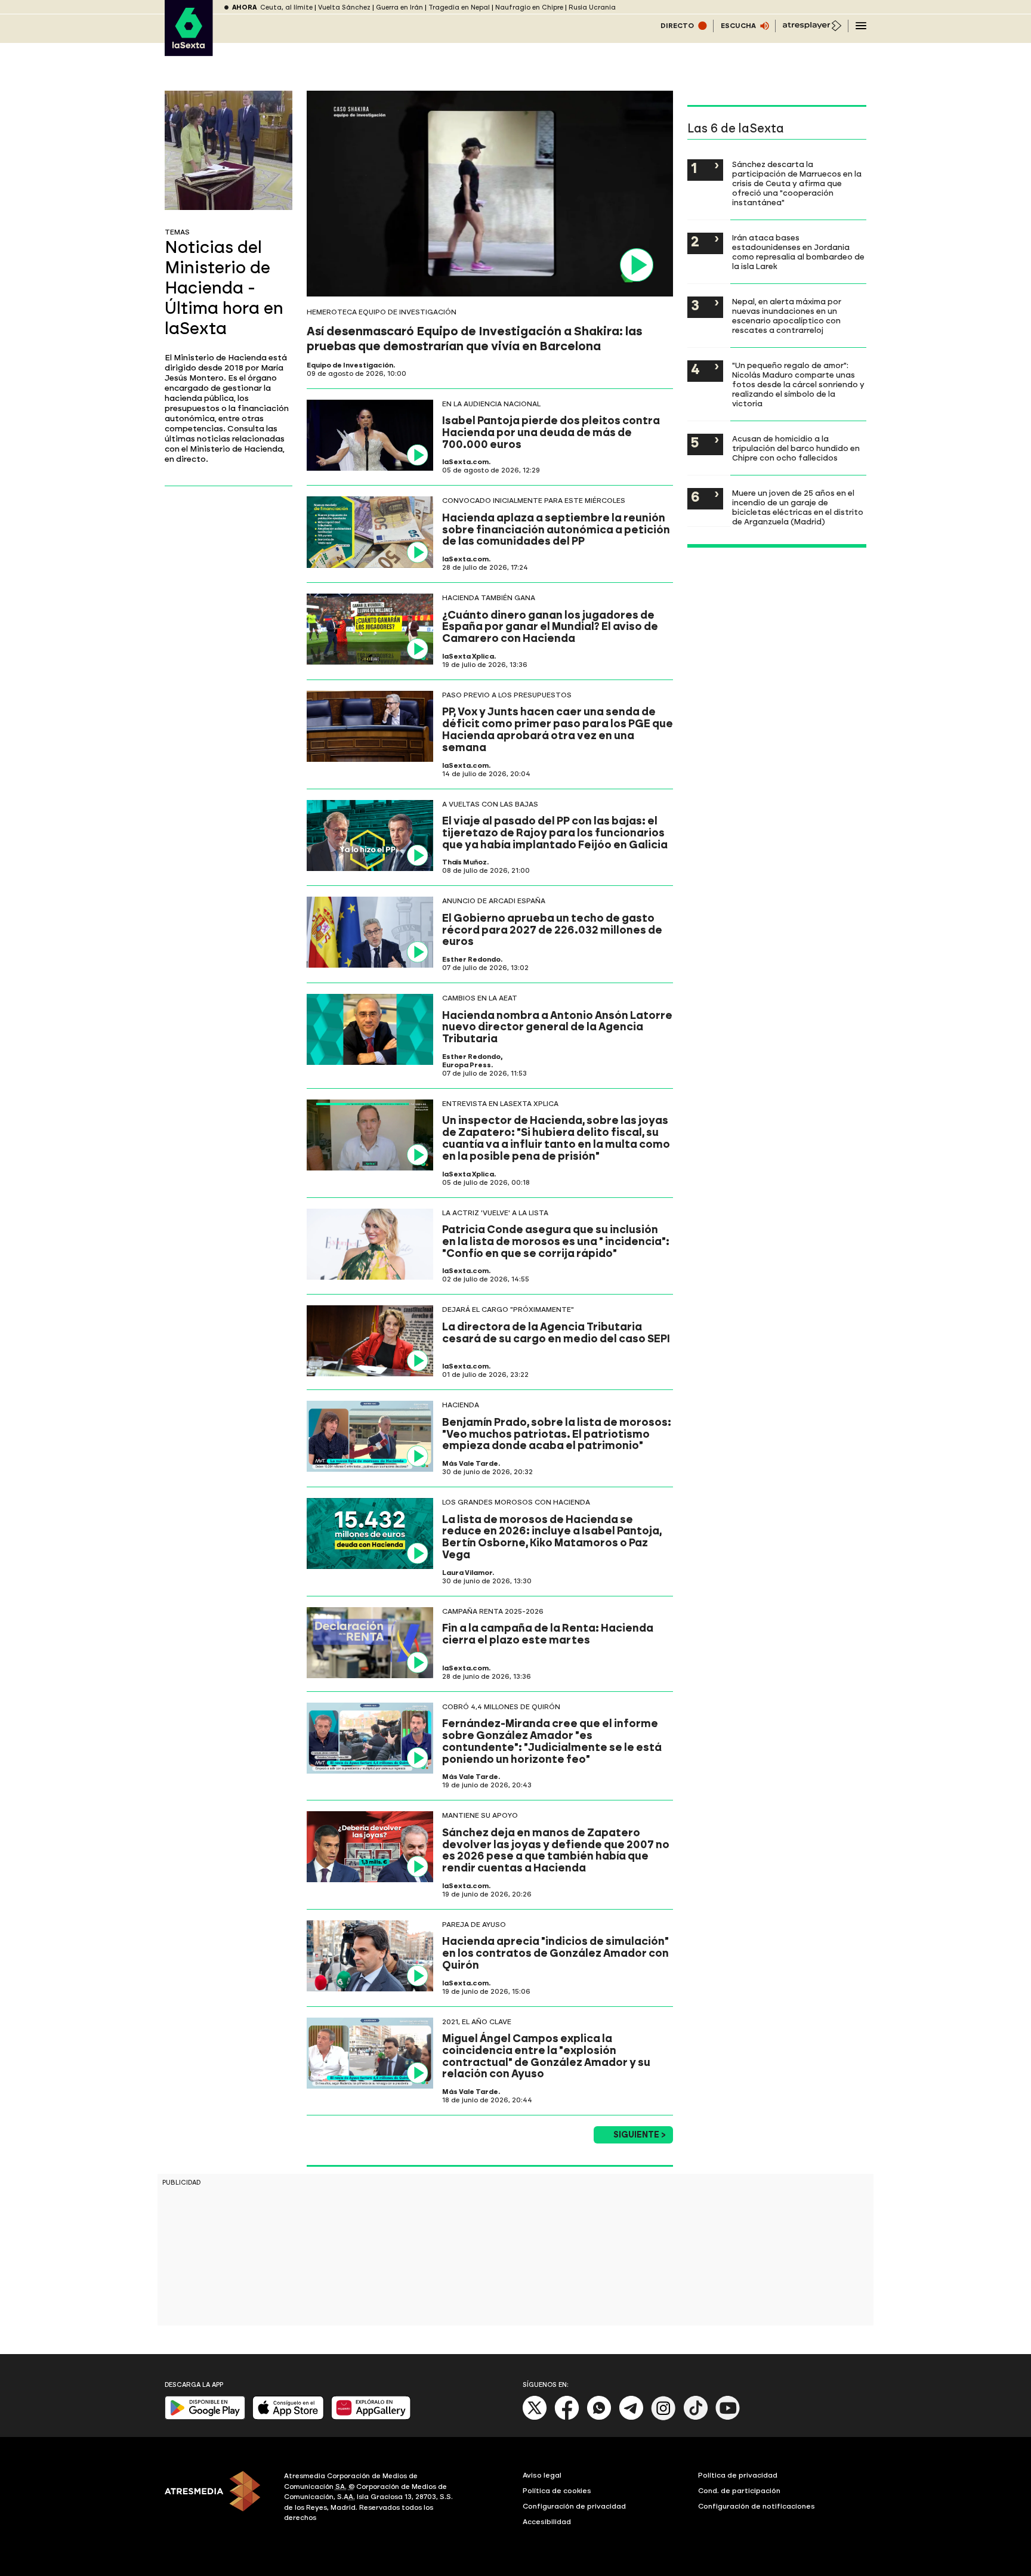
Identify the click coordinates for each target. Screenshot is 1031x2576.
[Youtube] (728, 2418)
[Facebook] (567, 2418)
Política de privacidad (738, 2475)
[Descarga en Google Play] (205, 2417)
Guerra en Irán (399, 7)
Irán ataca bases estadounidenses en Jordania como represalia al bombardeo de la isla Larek (798, 252)
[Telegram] (631, 2418)
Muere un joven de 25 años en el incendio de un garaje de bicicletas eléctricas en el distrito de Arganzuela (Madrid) (798, 507)
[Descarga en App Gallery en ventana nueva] (371, 2417)
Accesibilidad (547, 2522)
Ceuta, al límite (286, 7)
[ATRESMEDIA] (217, 2498)
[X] (535, 2418)
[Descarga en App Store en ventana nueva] (288, 2417)
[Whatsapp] (599, 2418)
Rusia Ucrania (592, 7)
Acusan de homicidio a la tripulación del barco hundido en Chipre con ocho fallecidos (796, 448)
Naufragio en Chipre (529, 7)
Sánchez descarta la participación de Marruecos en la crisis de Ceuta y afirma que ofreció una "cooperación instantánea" (797, 183)
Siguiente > (640, 2135)
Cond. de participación (739, 2491)
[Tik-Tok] (696, 2418)
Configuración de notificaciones (757, 2506)
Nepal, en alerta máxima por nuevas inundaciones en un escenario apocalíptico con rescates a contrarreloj (787, 316)
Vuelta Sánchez (344, 7)
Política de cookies (557, 2491)
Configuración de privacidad (574, 2506)
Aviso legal (542, 2475)
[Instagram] (663, 2418)
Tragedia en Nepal (459, 7)
